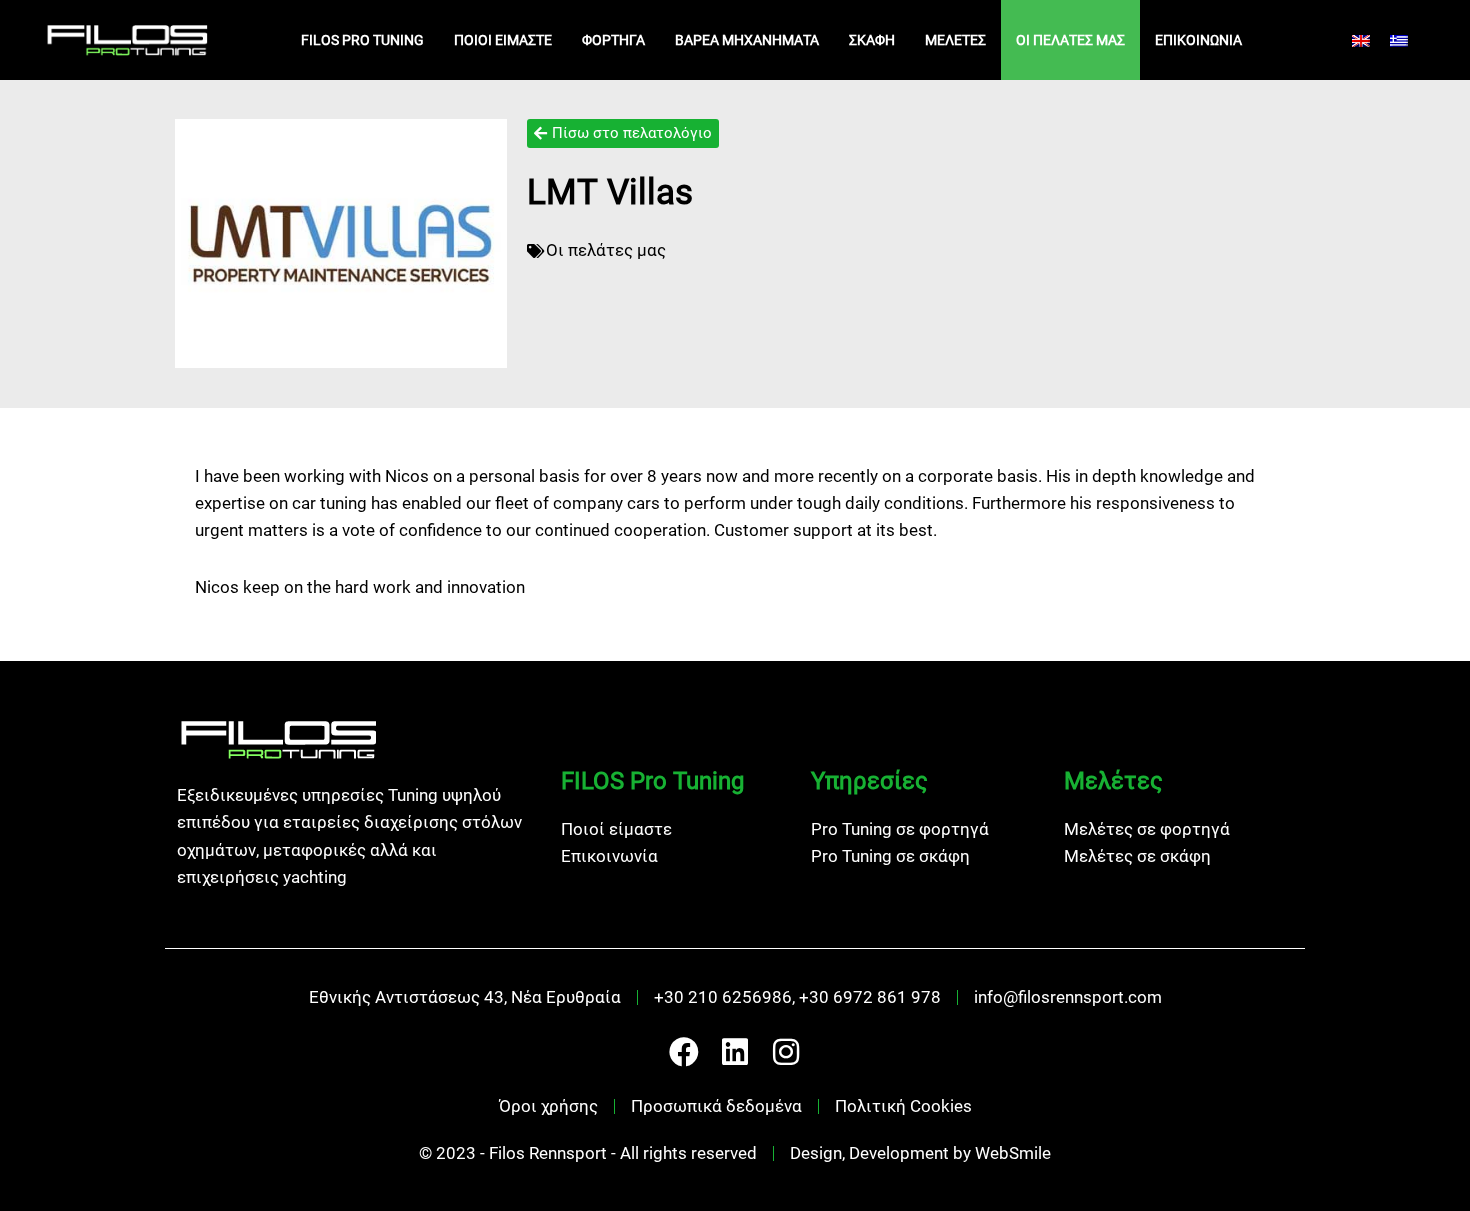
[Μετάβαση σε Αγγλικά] (1361, 40)
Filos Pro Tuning (362, 40)
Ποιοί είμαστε (503, 40)
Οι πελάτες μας (1070, 40)
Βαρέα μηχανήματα (747, 40)
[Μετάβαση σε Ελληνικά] (1399, 40)
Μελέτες (955, 40)
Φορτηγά (613, 40)
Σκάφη (872, 40)
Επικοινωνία (1198, 40)
